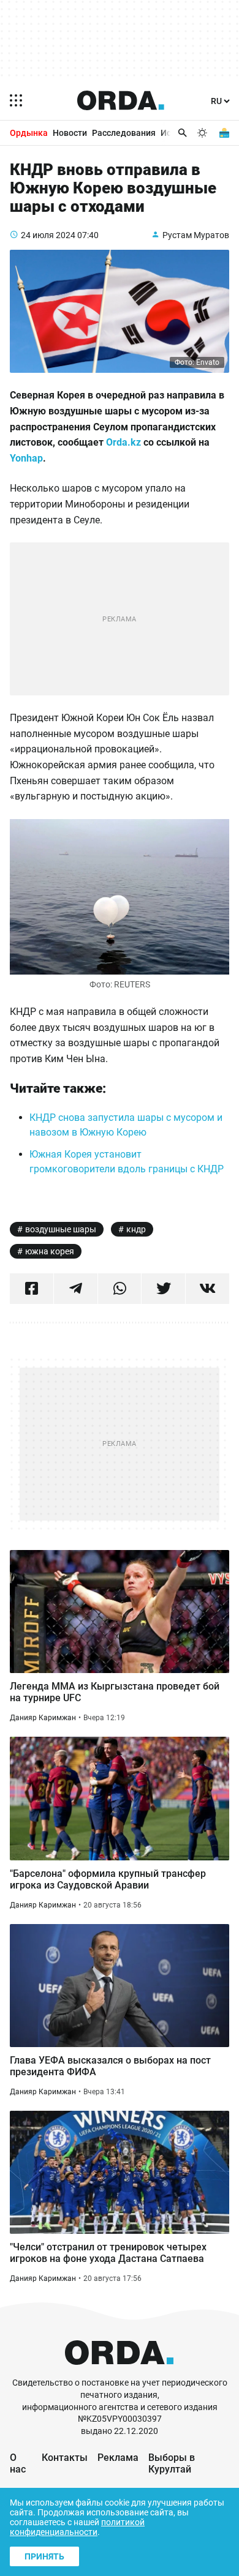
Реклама (118, 2458)
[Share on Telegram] (76, 1289)
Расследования (124, 133)
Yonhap (26, 458)
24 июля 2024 (48, 235)
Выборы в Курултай (172, 2463)
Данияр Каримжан (43, 1718)
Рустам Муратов (196, 235)
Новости (70, 133)
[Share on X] (163, 1289)
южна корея (50, 1251)
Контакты (65, 2458)
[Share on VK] (207, 1289)
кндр (136, 1229)
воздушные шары (61, 1229)
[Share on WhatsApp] (120, 1289)
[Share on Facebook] (32, 1289)
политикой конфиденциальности (77, 2527)
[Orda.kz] (119, 2371)
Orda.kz (123, 442)
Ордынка (29, 133)
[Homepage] (121, 100)
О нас (18, 2463)
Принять (44, 2556)
